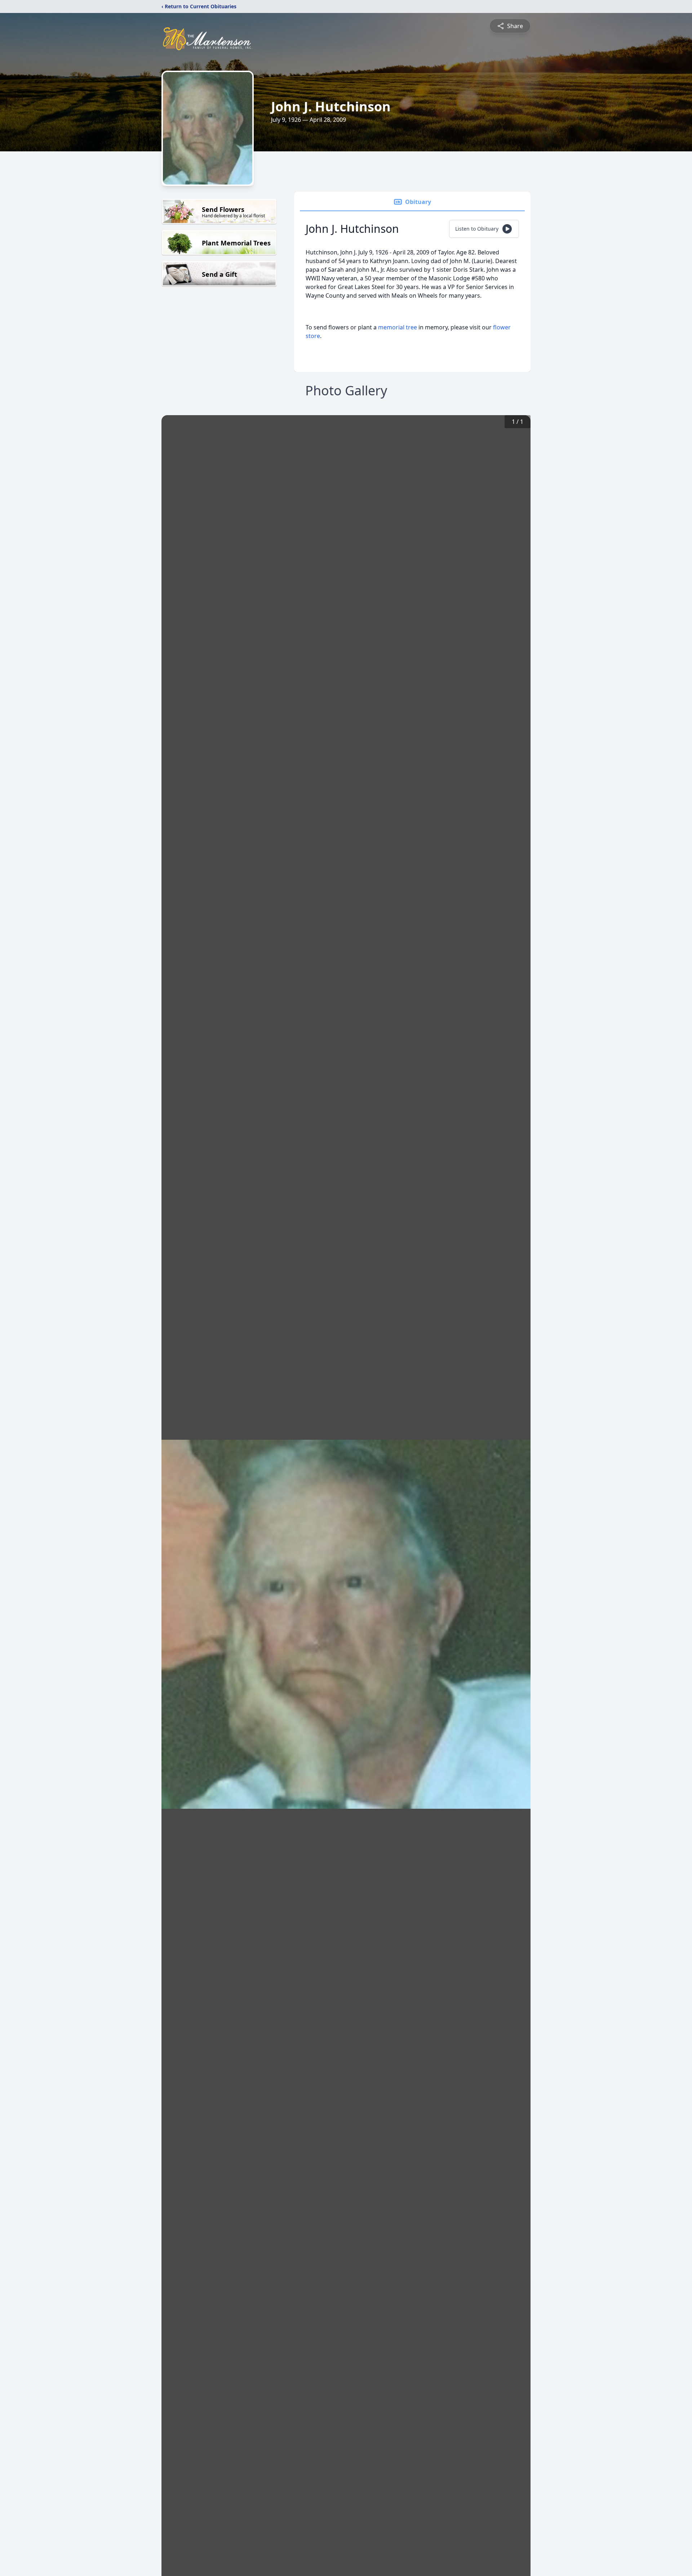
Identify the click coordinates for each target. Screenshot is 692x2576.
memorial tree (398, 327)
